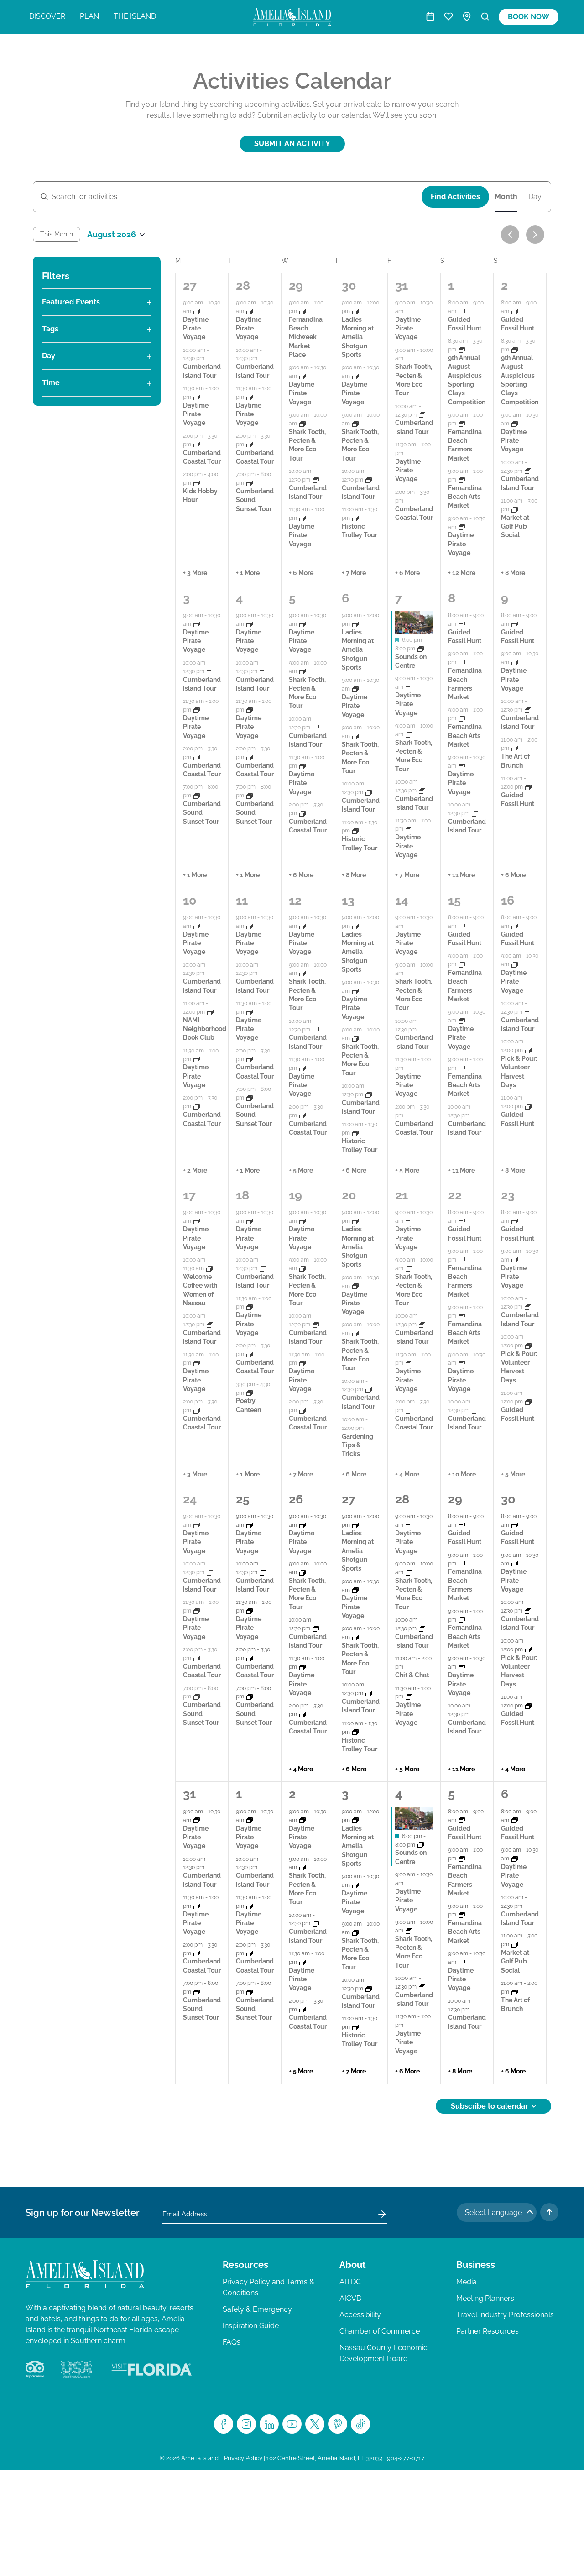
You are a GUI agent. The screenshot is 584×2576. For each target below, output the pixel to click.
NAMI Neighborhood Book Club (205, 1029)
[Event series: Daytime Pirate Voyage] (197, 311)
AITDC (350, 2282)
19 (295, 1195)
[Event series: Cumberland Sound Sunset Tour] (250, 483)
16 (508, 900)
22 (455, 1195)
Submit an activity (292, 144)
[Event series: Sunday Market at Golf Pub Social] (515, 509)
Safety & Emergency (257, 2309)
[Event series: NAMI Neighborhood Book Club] (210, 1012)
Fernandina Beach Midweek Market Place (306, 337)
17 (189, 1195)
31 (401, 285)
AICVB (350, 2298)
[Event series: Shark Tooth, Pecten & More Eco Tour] (302, 424)
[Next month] (535, 235)
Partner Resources (488, 2331)
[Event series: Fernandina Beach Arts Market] (462, 480)
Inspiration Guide (251, 2326)
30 (349, 285)
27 (190, 285)
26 (296, 1499)
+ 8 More (513, 573)
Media (467, 2282)
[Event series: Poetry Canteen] (250, 1393)
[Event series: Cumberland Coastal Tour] (197, 445)
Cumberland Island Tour (361, 805)
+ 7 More (354, 573)
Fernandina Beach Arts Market (465, 497)
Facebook (224, 2424)
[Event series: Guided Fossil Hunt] (462, 311)
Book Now (529, 17)
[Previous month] (510, 235)
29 (296, 285)
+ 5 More (301, 1170)
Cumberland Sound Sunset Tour (255, 500)
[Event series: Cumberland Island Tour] (210, 358)
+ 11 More (461, 875)
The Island (135, 16)
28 (243, 285)
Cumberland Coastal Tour (202, 1423)
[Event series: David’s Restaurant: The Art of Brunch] (515, 748)
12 (295, 900)
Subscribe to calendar (489, 2106)
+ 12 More (462, 573)
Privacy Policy (243, 2458)
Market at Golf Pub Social (515, 526)
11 (242, 900)
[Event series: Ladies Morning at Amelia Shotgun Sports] (355, 311)
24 (190, 1499)
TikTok (360, 2424)
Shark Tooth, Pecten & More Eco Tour (307, 445)
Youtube (292, 2424)
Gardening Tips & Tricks (357, 1445)
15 (454, 900)
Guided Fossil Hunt (465, 1537)
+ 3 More (195, 573)
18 (242, 1195)
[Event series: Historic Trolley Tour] (355, 518)
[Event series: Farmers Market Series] (462, 424)
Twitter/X (315, 2424)
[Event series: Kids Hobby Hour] (197, 483)
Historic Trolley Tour (360, 531)
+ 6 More (301, 573)
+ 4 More (407, 1474)
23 (508, 1195)
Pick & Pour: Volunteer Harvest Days (519, 1367)
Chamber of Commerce (380, 2331)
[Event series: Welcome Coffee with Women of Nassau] (209, 1268)
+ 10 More (462, 1474)
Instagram (246, 2424)
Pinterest (338, 2424)
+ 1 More (248, 573)
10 (190, 900)
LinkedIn (269, 2424)
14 (401, 900)
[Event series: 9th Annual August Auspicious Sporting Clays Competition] (462, 350)
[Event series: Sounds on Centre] (421, 649)
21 (401, 1195)
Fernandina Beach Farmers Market (465, 445)
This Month (57, 234)
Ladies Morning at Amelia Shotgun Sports (358, 337)
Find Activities (455, 196)
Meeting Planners (485, 2298)
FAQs (232, 2342)
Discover (47, 16)
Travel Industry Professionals (505, 2315)
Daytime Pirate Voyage (196, 328)
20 (349, 1195)
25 (243, 1499)
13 (348, 900)
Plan (89, 16)
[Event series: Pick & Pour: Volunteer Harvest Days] (528, 1050)
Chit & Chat (412, 1675)
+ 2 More (195, 1170)
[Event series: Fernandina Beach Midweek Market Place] (302, 311)
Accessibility (360, 2315)
